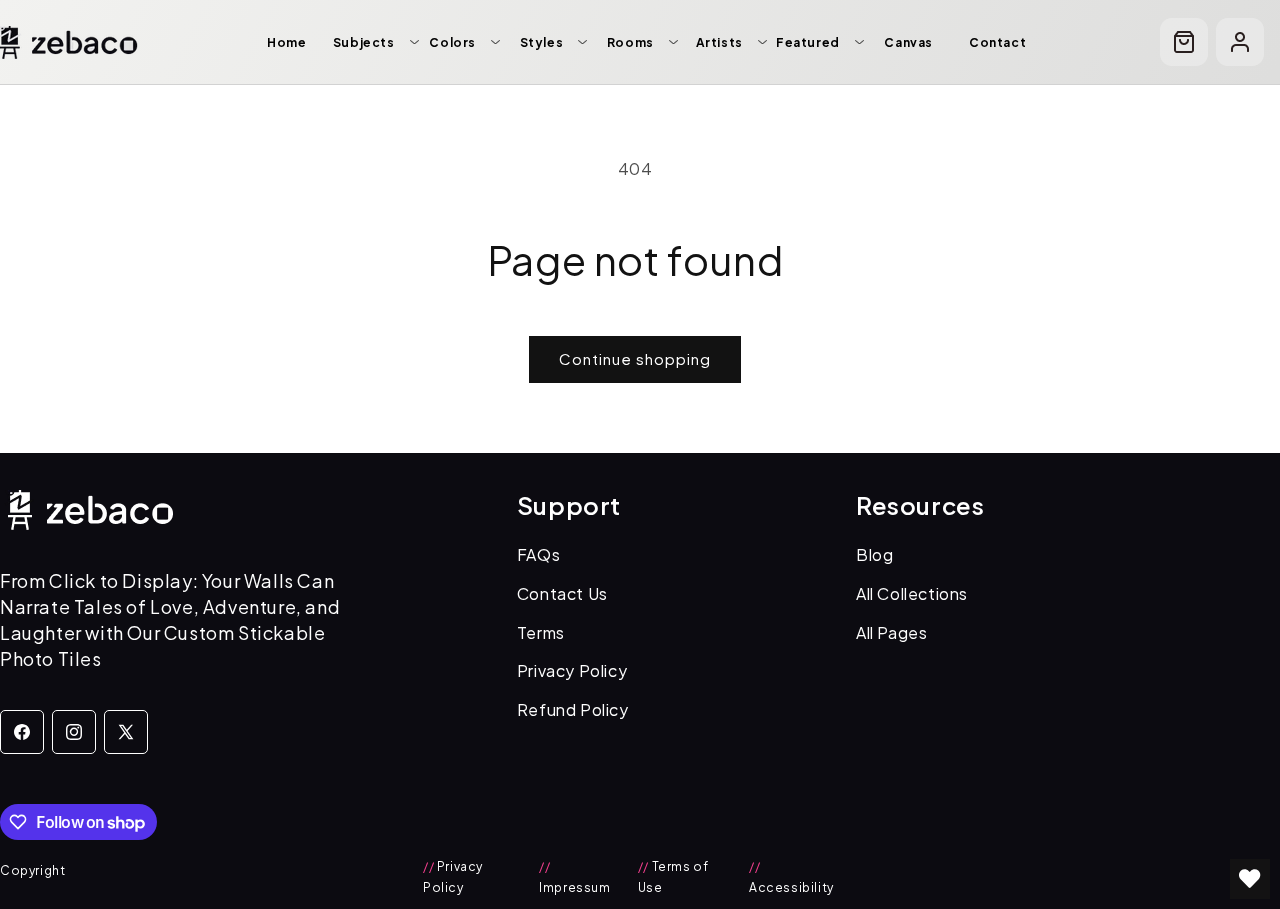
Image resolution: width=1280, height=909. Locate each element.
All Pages (891, 632)
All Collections (912, 593)
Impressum (574, 877)
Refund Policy (573, 709)
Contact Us (562, 593)
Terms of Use (673, 877)
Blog (874, 554)
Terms (541, 632)
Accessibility (791, 877)
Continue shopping (635, 358)
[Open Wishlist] (1250, 879)
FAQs (538, 554)
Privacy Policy (572, 670)
